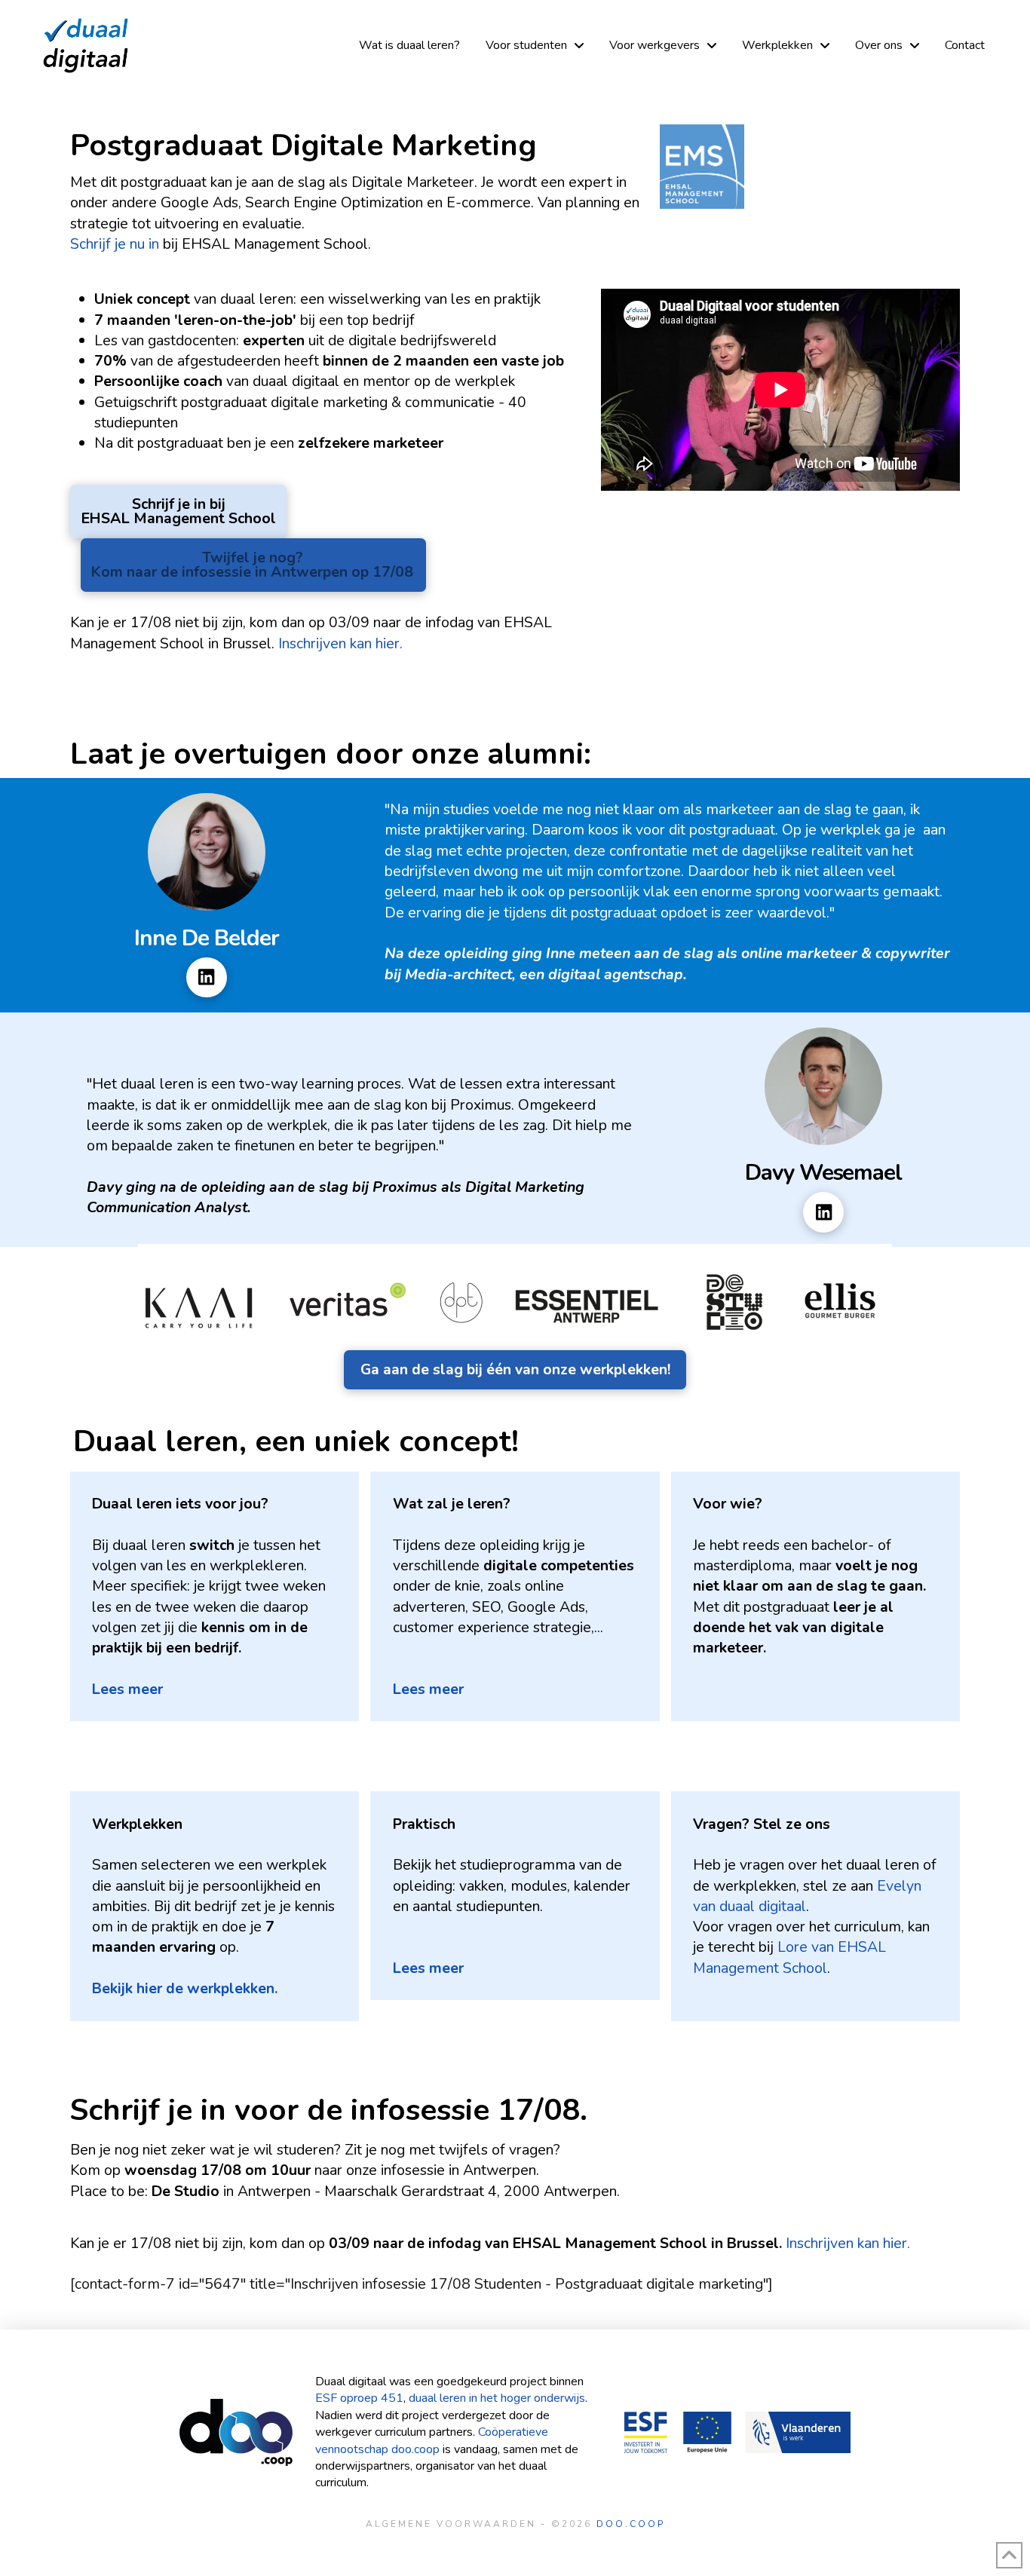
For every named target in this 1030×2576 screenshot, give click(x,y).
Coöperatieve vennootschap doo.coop (432, 2440)
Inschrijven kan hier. (342, 643)
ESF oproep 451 (359, 2398)
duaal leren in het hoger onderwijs (497, 2398)
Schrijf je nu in (115, 244)
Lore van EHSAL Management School (789, 1957)
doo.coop (631, 2524)
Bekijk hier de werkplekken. (185, 1988)
